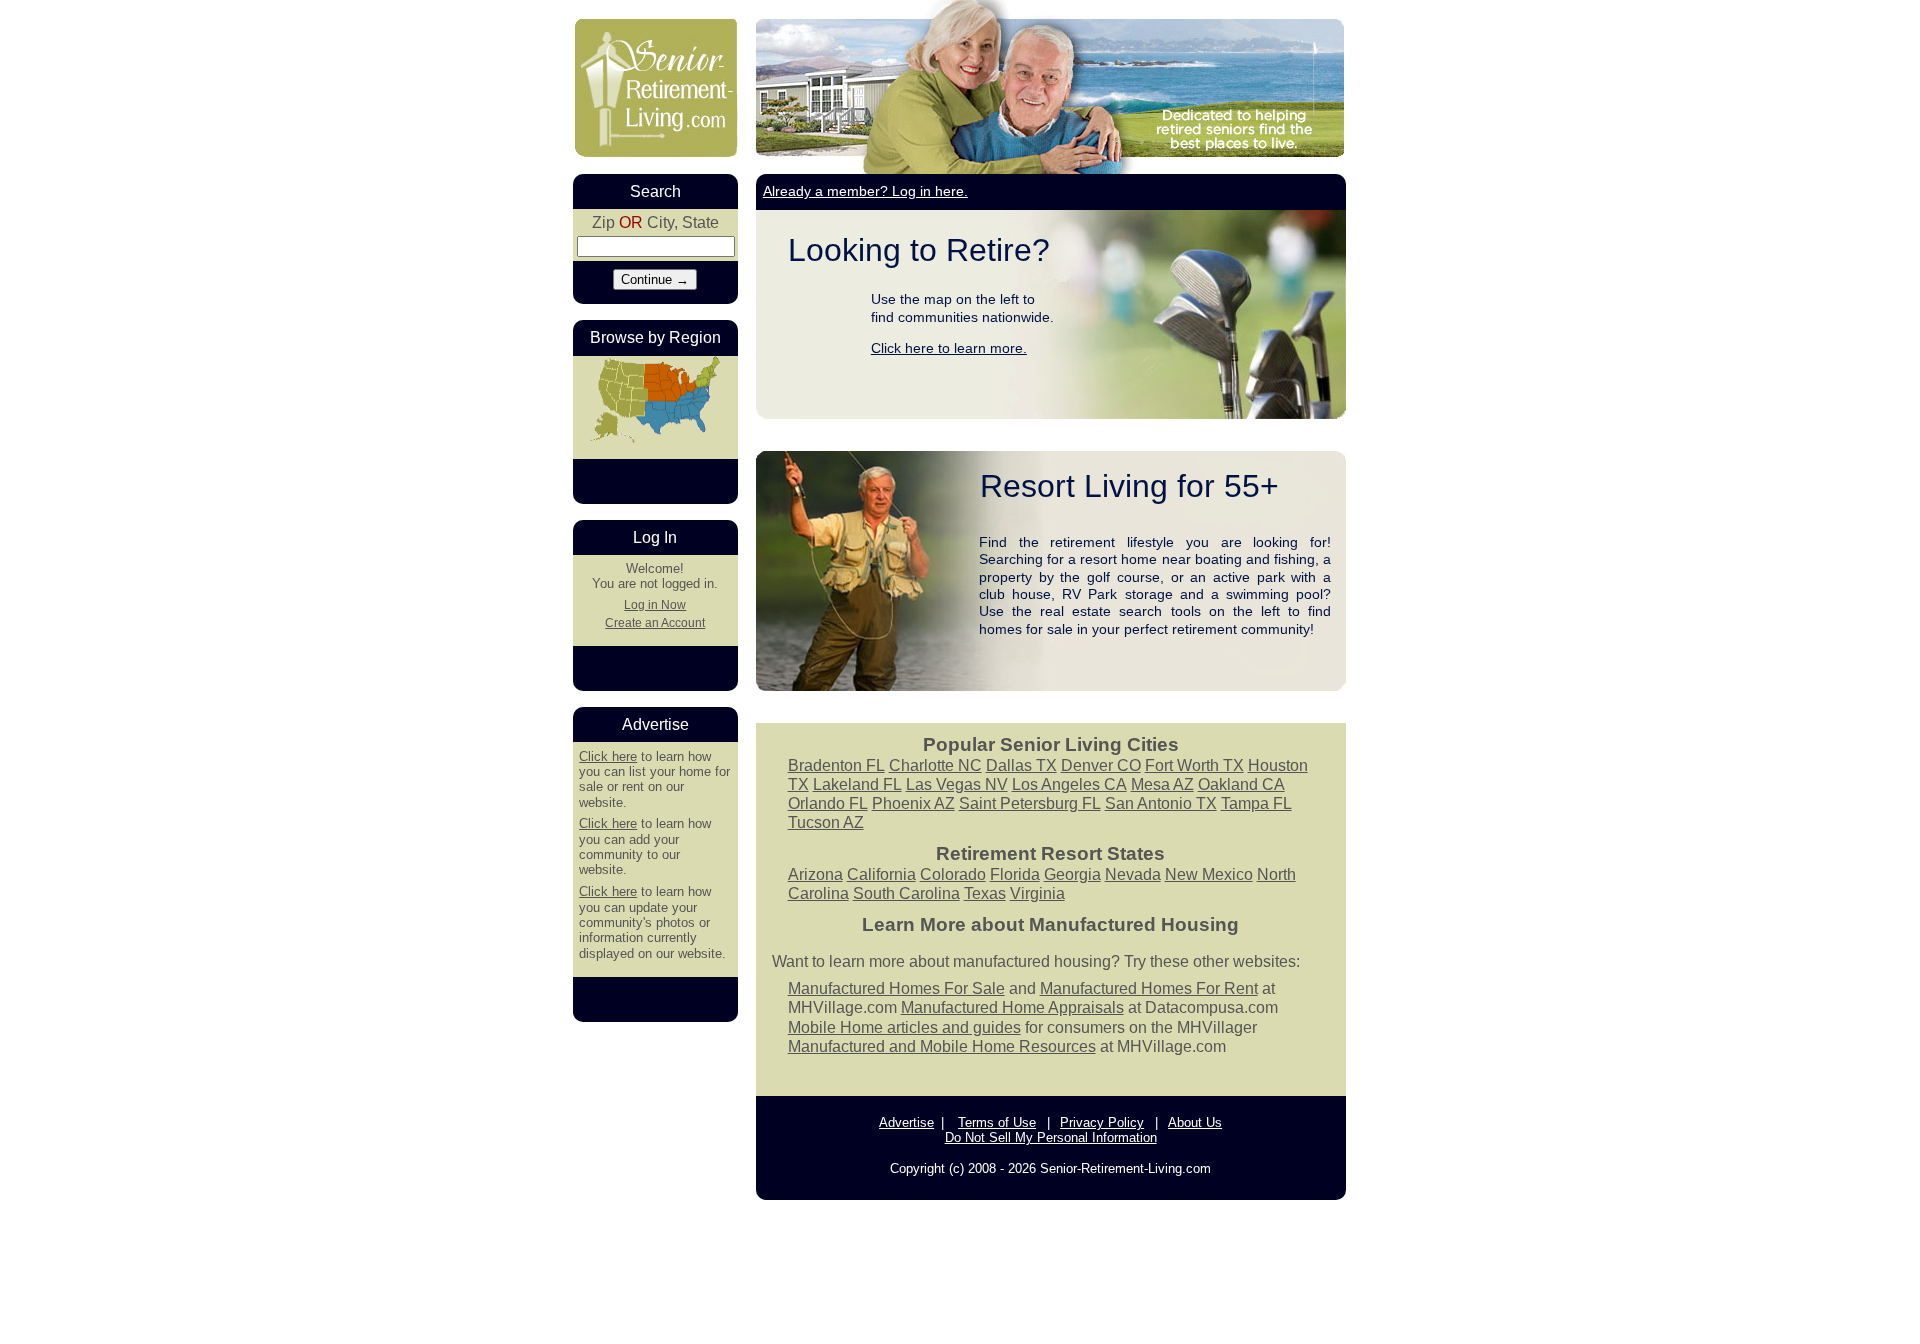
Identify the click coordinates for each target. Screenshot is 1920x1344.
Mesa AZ (1162, 784)
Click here (608, 756)
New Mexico (1209, 874)
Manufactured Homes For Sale (896, 988)
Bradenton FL (836, 765)
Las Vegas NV (957, 784)
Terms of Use (997, 1122)
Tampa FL (1256, 803)
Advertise (906, 1122)
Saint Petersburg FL (1030, 803)
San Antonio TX (1161, 803)
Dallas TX (1021, 765)
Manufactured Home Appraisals (1012, 1007)
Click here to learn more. (949, 348)
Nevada (1133, 874)
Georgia (1072, 874)
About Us (1195, 1122)
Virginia (1037, 893)
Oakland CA (1241, 784)
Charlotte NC (935, 765)
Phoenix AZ (913, 803)
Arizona (815, 874)
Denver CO (1101, 765)
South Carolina (906, 893)
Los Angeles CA (1069, 784)
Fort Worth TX (1194, 765)
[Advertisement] (960, 1270)
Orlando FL (828, 803)
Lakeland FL (857, 784)
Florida (1015, 874)
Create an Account (655, 623)
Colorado (953, 874)
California (881, 874)
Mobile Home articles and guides (904, 1027)
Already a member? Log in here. (865, 191)
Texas (985, 893)
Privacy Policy (1102, 1122)
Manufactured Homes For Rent (1149, 988)
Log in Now (655, 605)
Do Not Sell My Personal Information (1051, 1137)
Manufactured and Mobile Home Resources (942, 1046)
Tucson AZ (826, 822)
